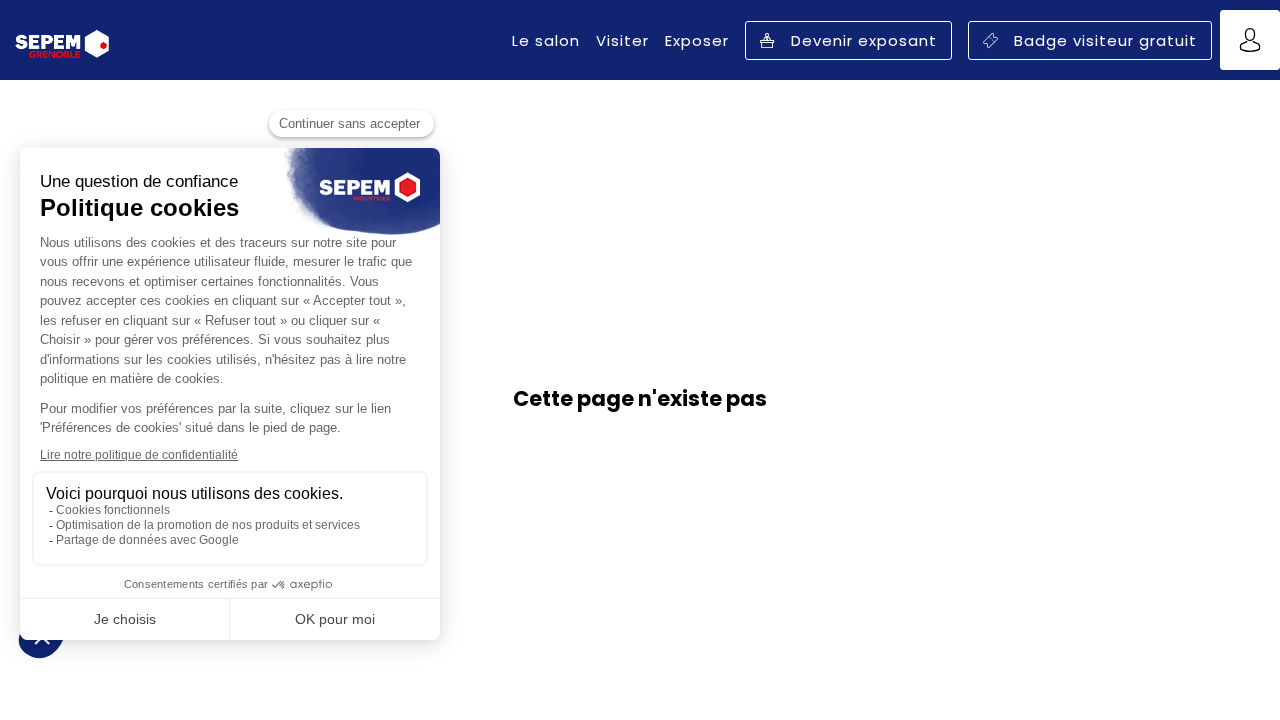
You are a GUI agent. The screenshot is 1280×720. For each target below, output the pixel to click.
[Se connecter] (1250, 40)
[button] (848, 40)
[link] (546, 40)
